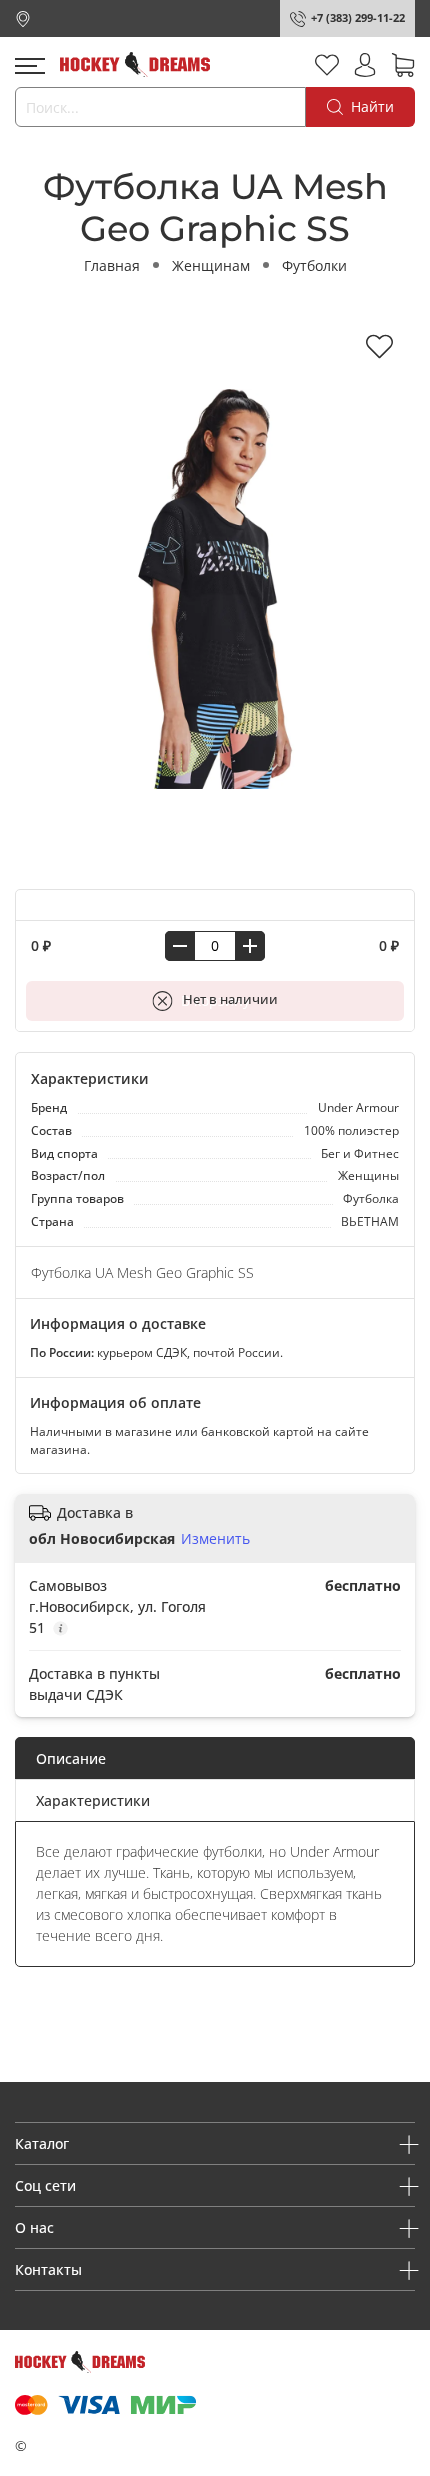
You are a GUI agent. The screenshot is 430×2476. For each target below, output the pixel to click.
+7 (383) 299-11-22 (358, 17)
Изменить (215, 1539)
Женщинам (211, 265)
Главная (112, 265)
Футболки (314, 265)
